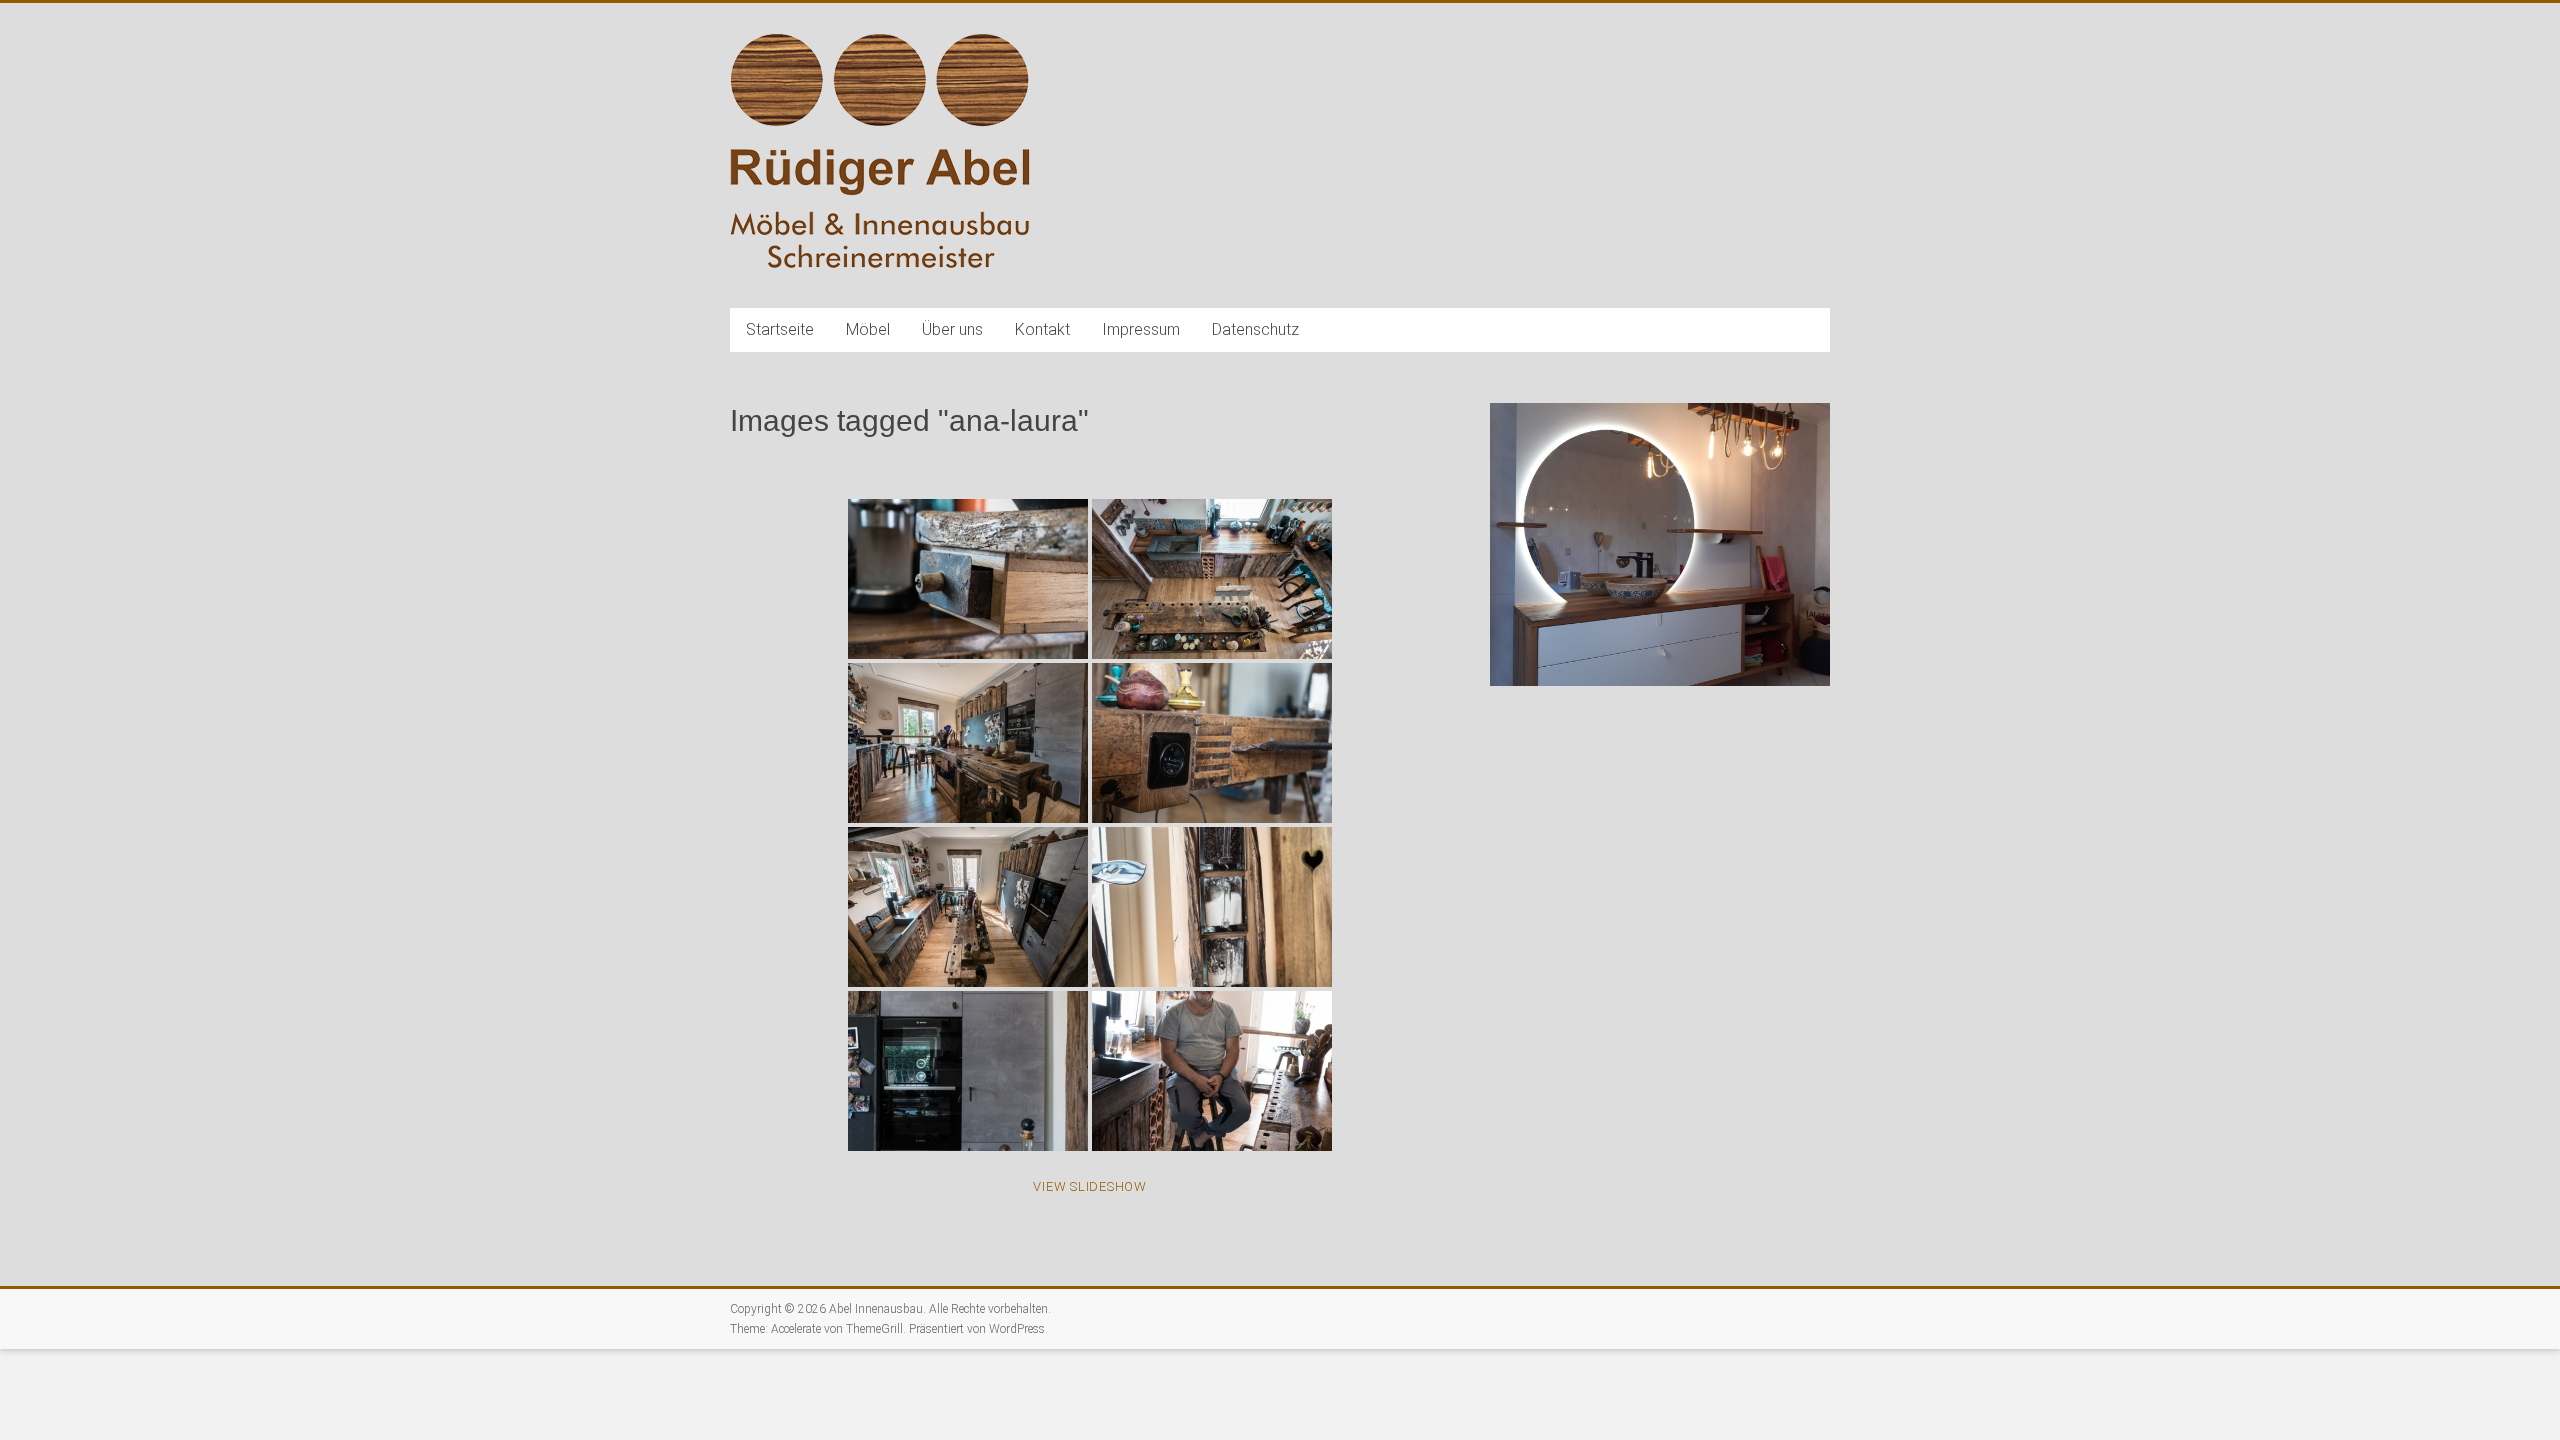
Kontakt (1042, 329)
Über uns (952, 329)
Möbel (868, 329)
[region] (1660, 575)
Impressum (1141, 329)
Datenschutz (1255, 329)
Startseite (780, 329)
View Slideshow (1090, 1186)
